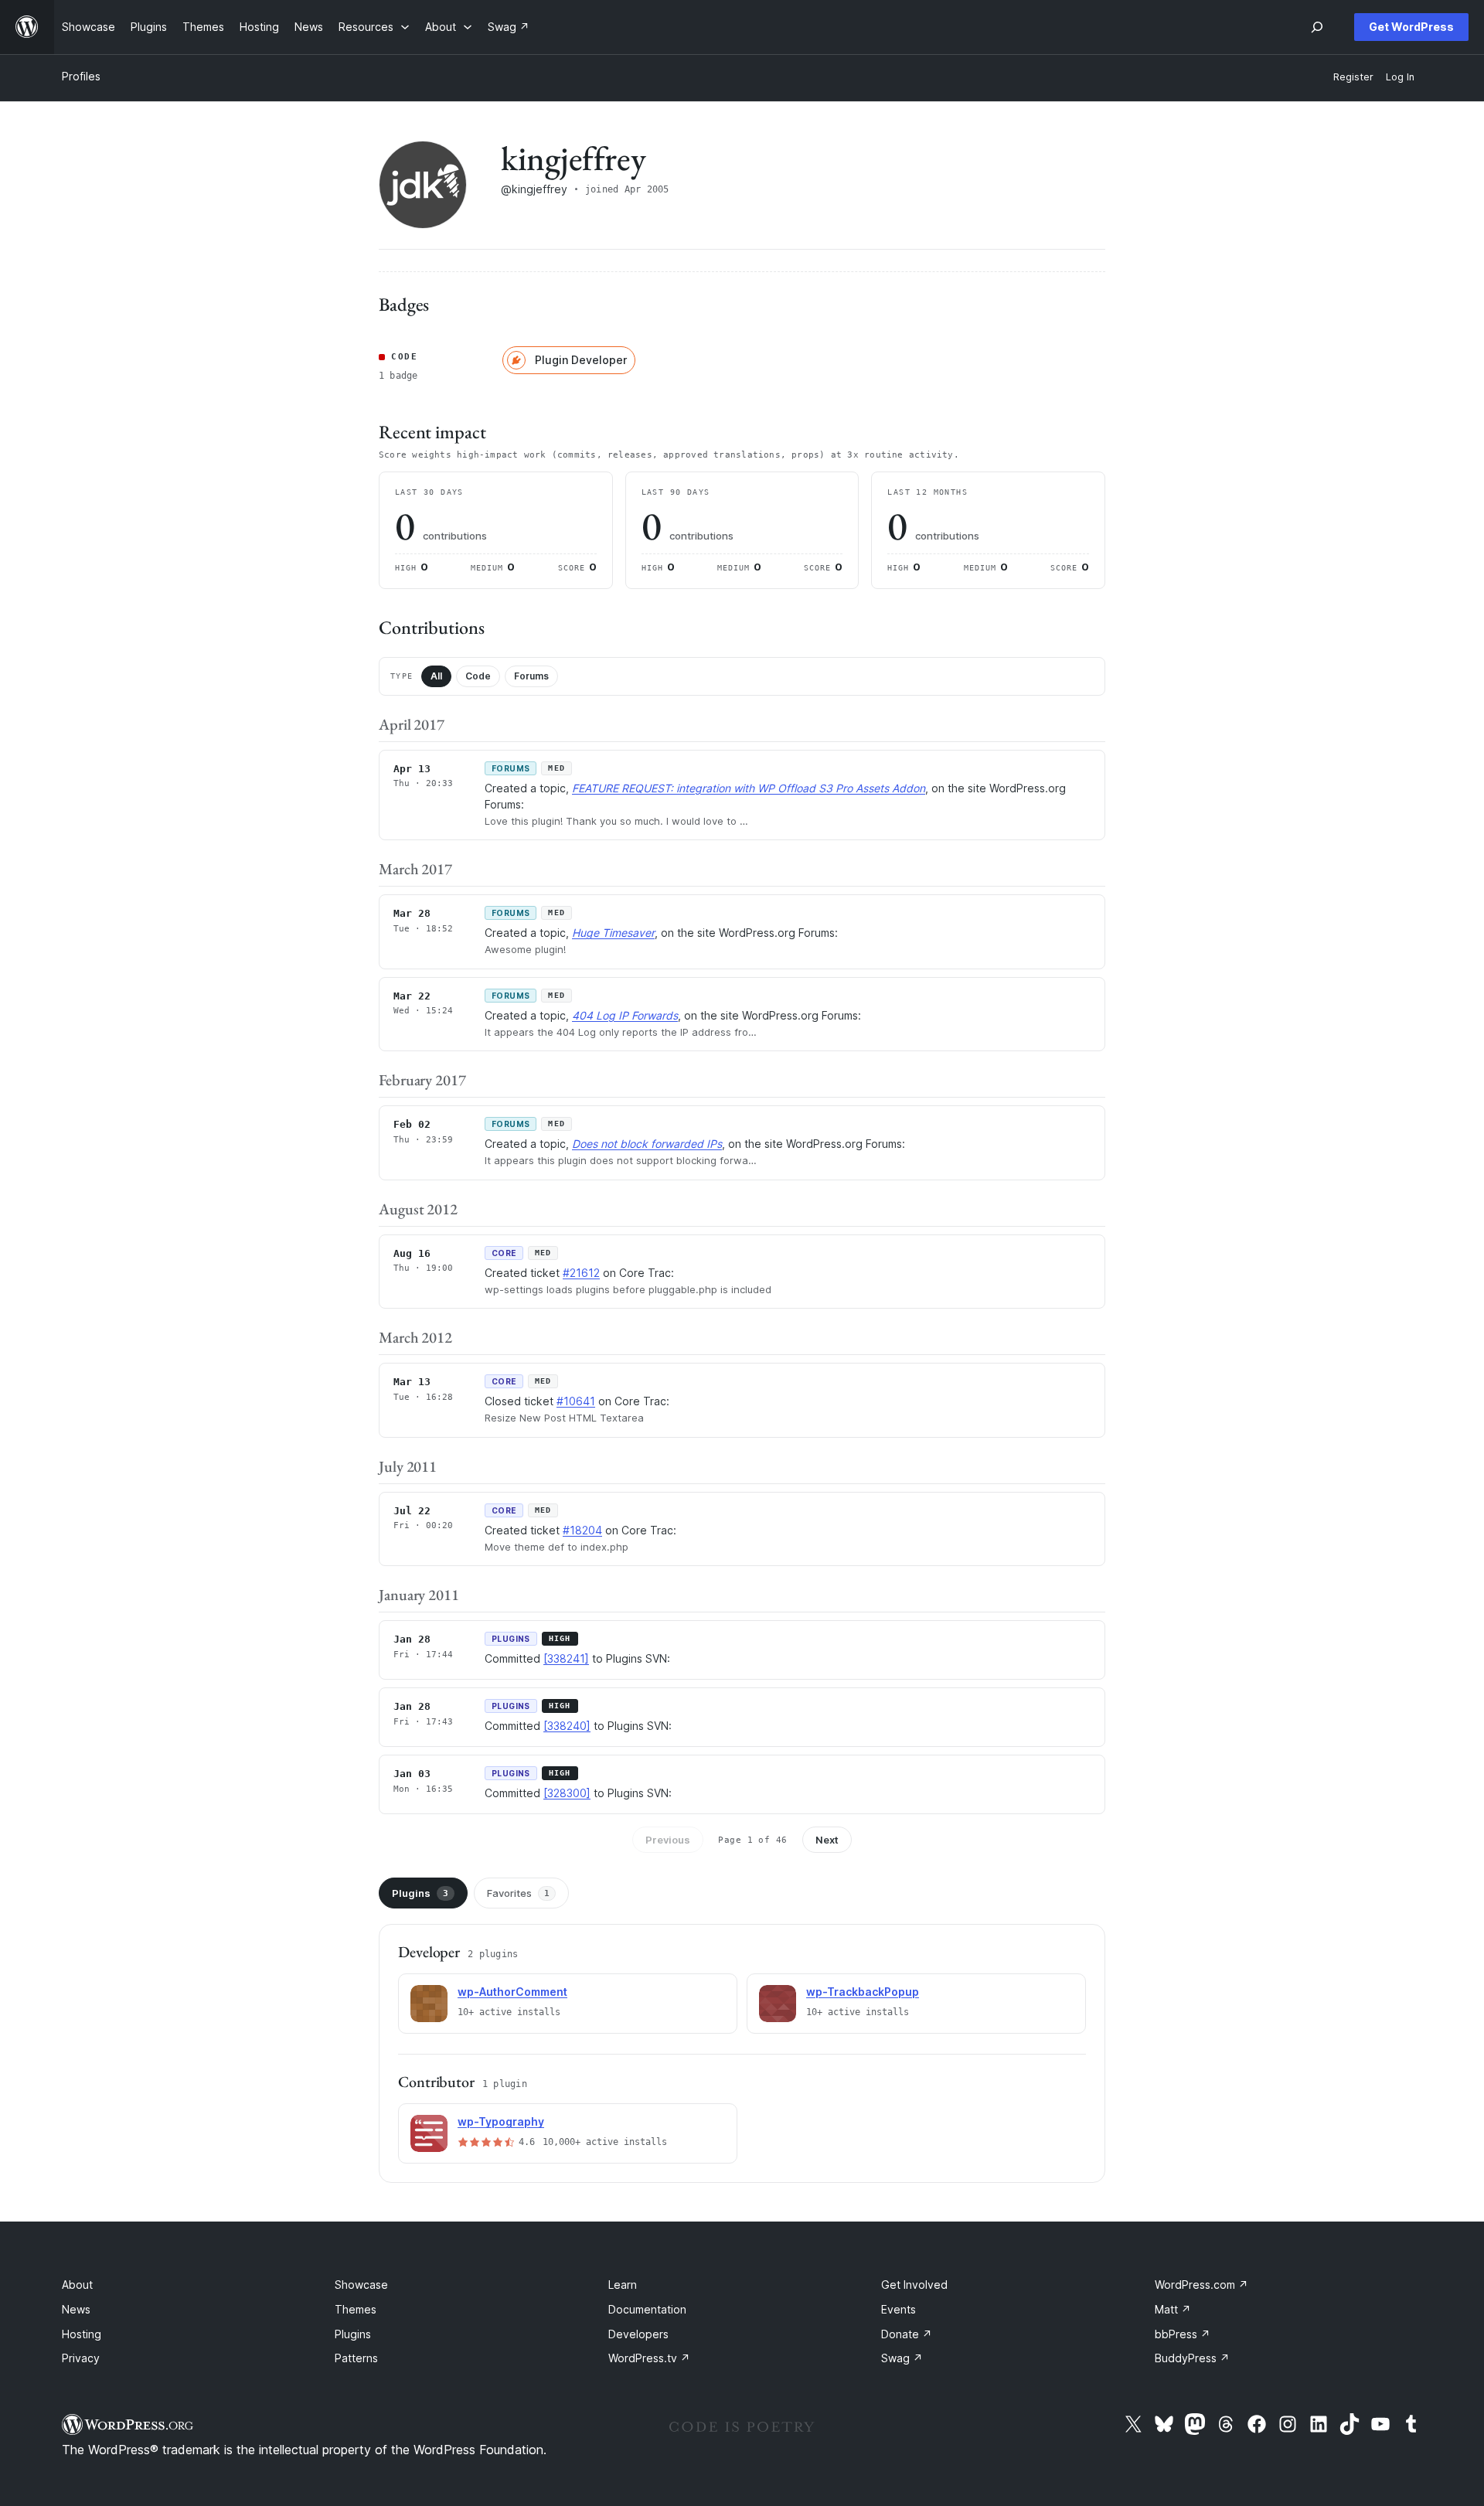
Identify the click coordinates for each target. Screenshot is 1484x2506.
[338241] (566, 1658)
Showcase (361, 2285)
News (76, 2309)
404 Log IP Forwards (625, 1015)
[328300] (567, 1793)
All (436, 676)
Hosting (82, 2334)
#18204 (582, 1530)
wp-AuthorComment (512, 1992)
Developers (638, 2334)
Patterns (356, 2358)
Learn (623, 2285)
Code (478, 676)
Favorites (518, 1893)
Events (899, 2309)
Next (827, 1840)
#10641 (576, 1401)
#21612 (581, 1273)
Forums (531, 676)
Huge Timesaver (613, 933)
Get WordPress (1411, 27)
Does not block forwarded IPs (647, 1144)
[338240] (567, 1726)
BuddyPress (1192, 2358)
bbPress (1183, 2334)
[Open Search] (1317, 27)
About (77, 2285)
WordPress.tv (649, 2358)
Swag (902, 2358)
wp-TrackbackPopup (863, 1992)
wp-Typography (501, 2121)
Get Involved (914, 2285)
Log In (1400, 77)
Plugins (420, 1893)
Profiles (81, 76)
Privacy (81, 2358)
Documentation (647, 2309)
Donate (907, 2334)
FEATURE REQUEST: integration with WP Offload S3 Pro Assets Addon (749, 788)
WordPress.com (1201, 2285)
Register (1353, 77)
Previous (668, 1840)
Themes (356, 2309)
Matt (1173, 2309)
